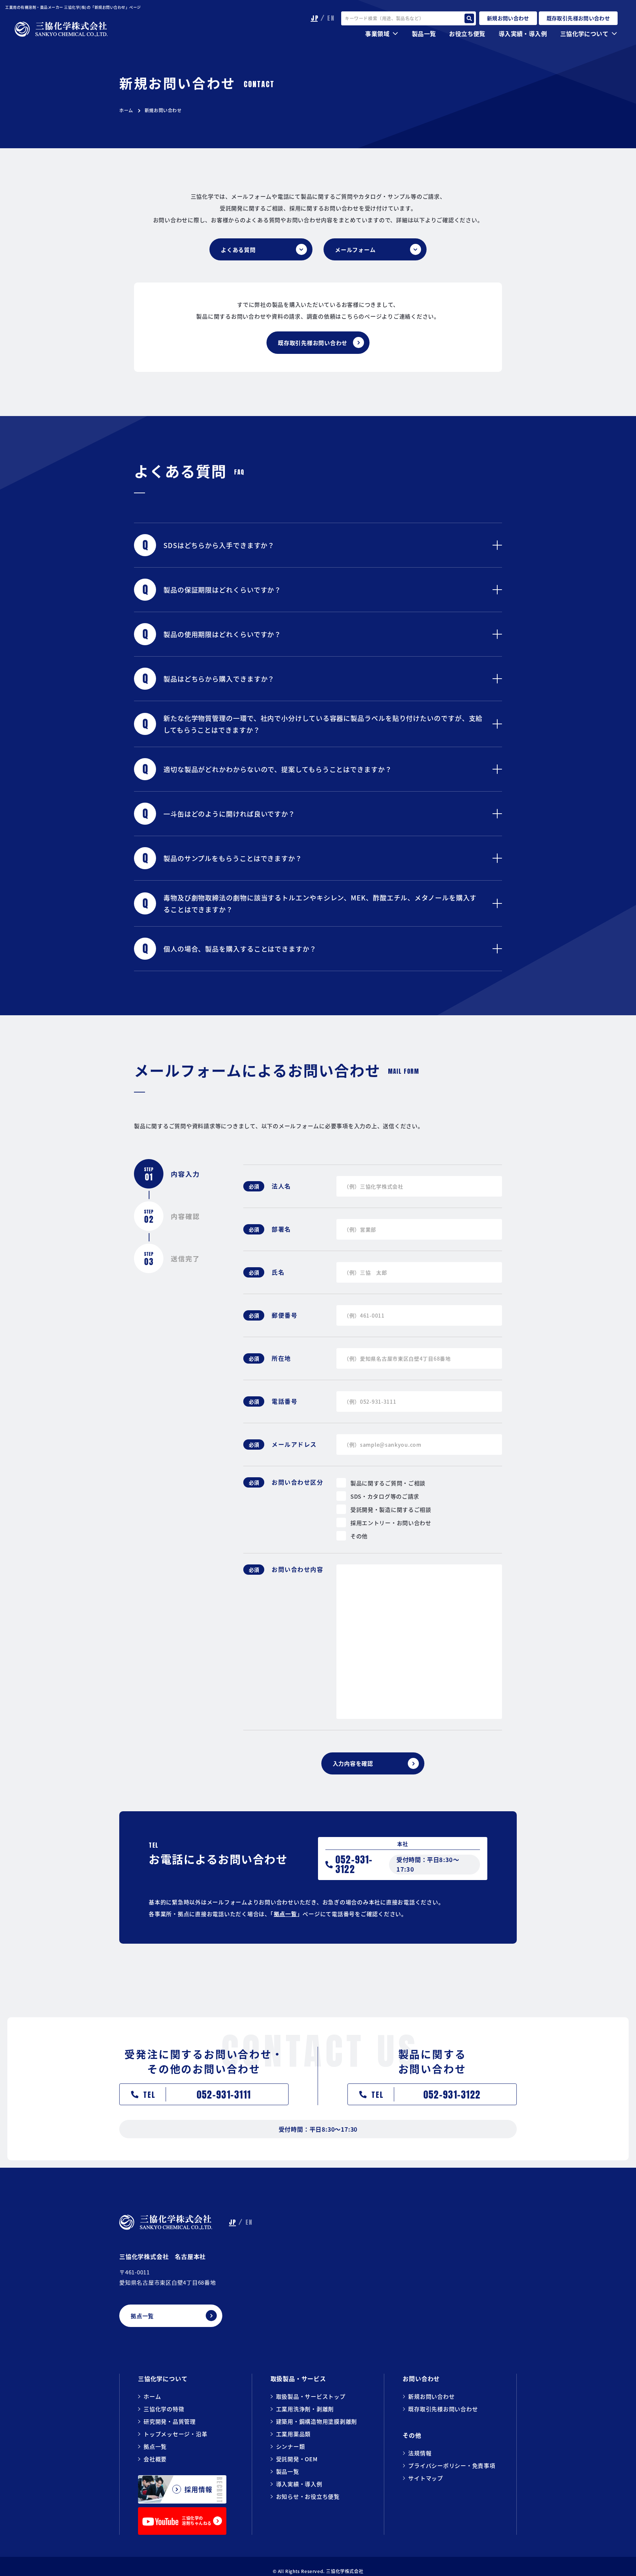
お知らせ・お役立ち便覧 (308, 2496)
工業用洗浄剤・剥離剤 (305, 2409)
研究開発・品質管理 (170, 2421)
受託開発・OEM (297, 2459)
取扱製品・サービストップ (311, 2396)
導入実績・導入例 (523, 33)
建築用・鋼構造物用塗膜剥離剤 (317, 2421)
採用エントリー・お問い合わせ (391, 1523)
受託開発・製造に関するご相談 (391, 1509)
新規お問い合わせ (431, 2396)
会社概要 (155, 2459)
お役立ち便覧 (467, 33)
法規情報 (420, 2453)
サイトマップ (426, 2478)
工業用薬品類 (294, 2434)
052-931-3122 (354, 1864)
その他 (359, 1536)
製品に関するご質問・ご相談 (388, 1483)
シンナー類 (291, 2446)
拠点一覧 (285, 1914)
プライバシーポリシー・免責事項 (452, 2465)
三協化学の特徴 (164, 2409)
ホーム (126, 110)
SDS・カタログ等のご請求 (385, 1496)
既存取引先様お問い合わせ (443, 2409)
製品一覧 (288, 2471)
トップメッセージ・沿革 (175, 2434)
